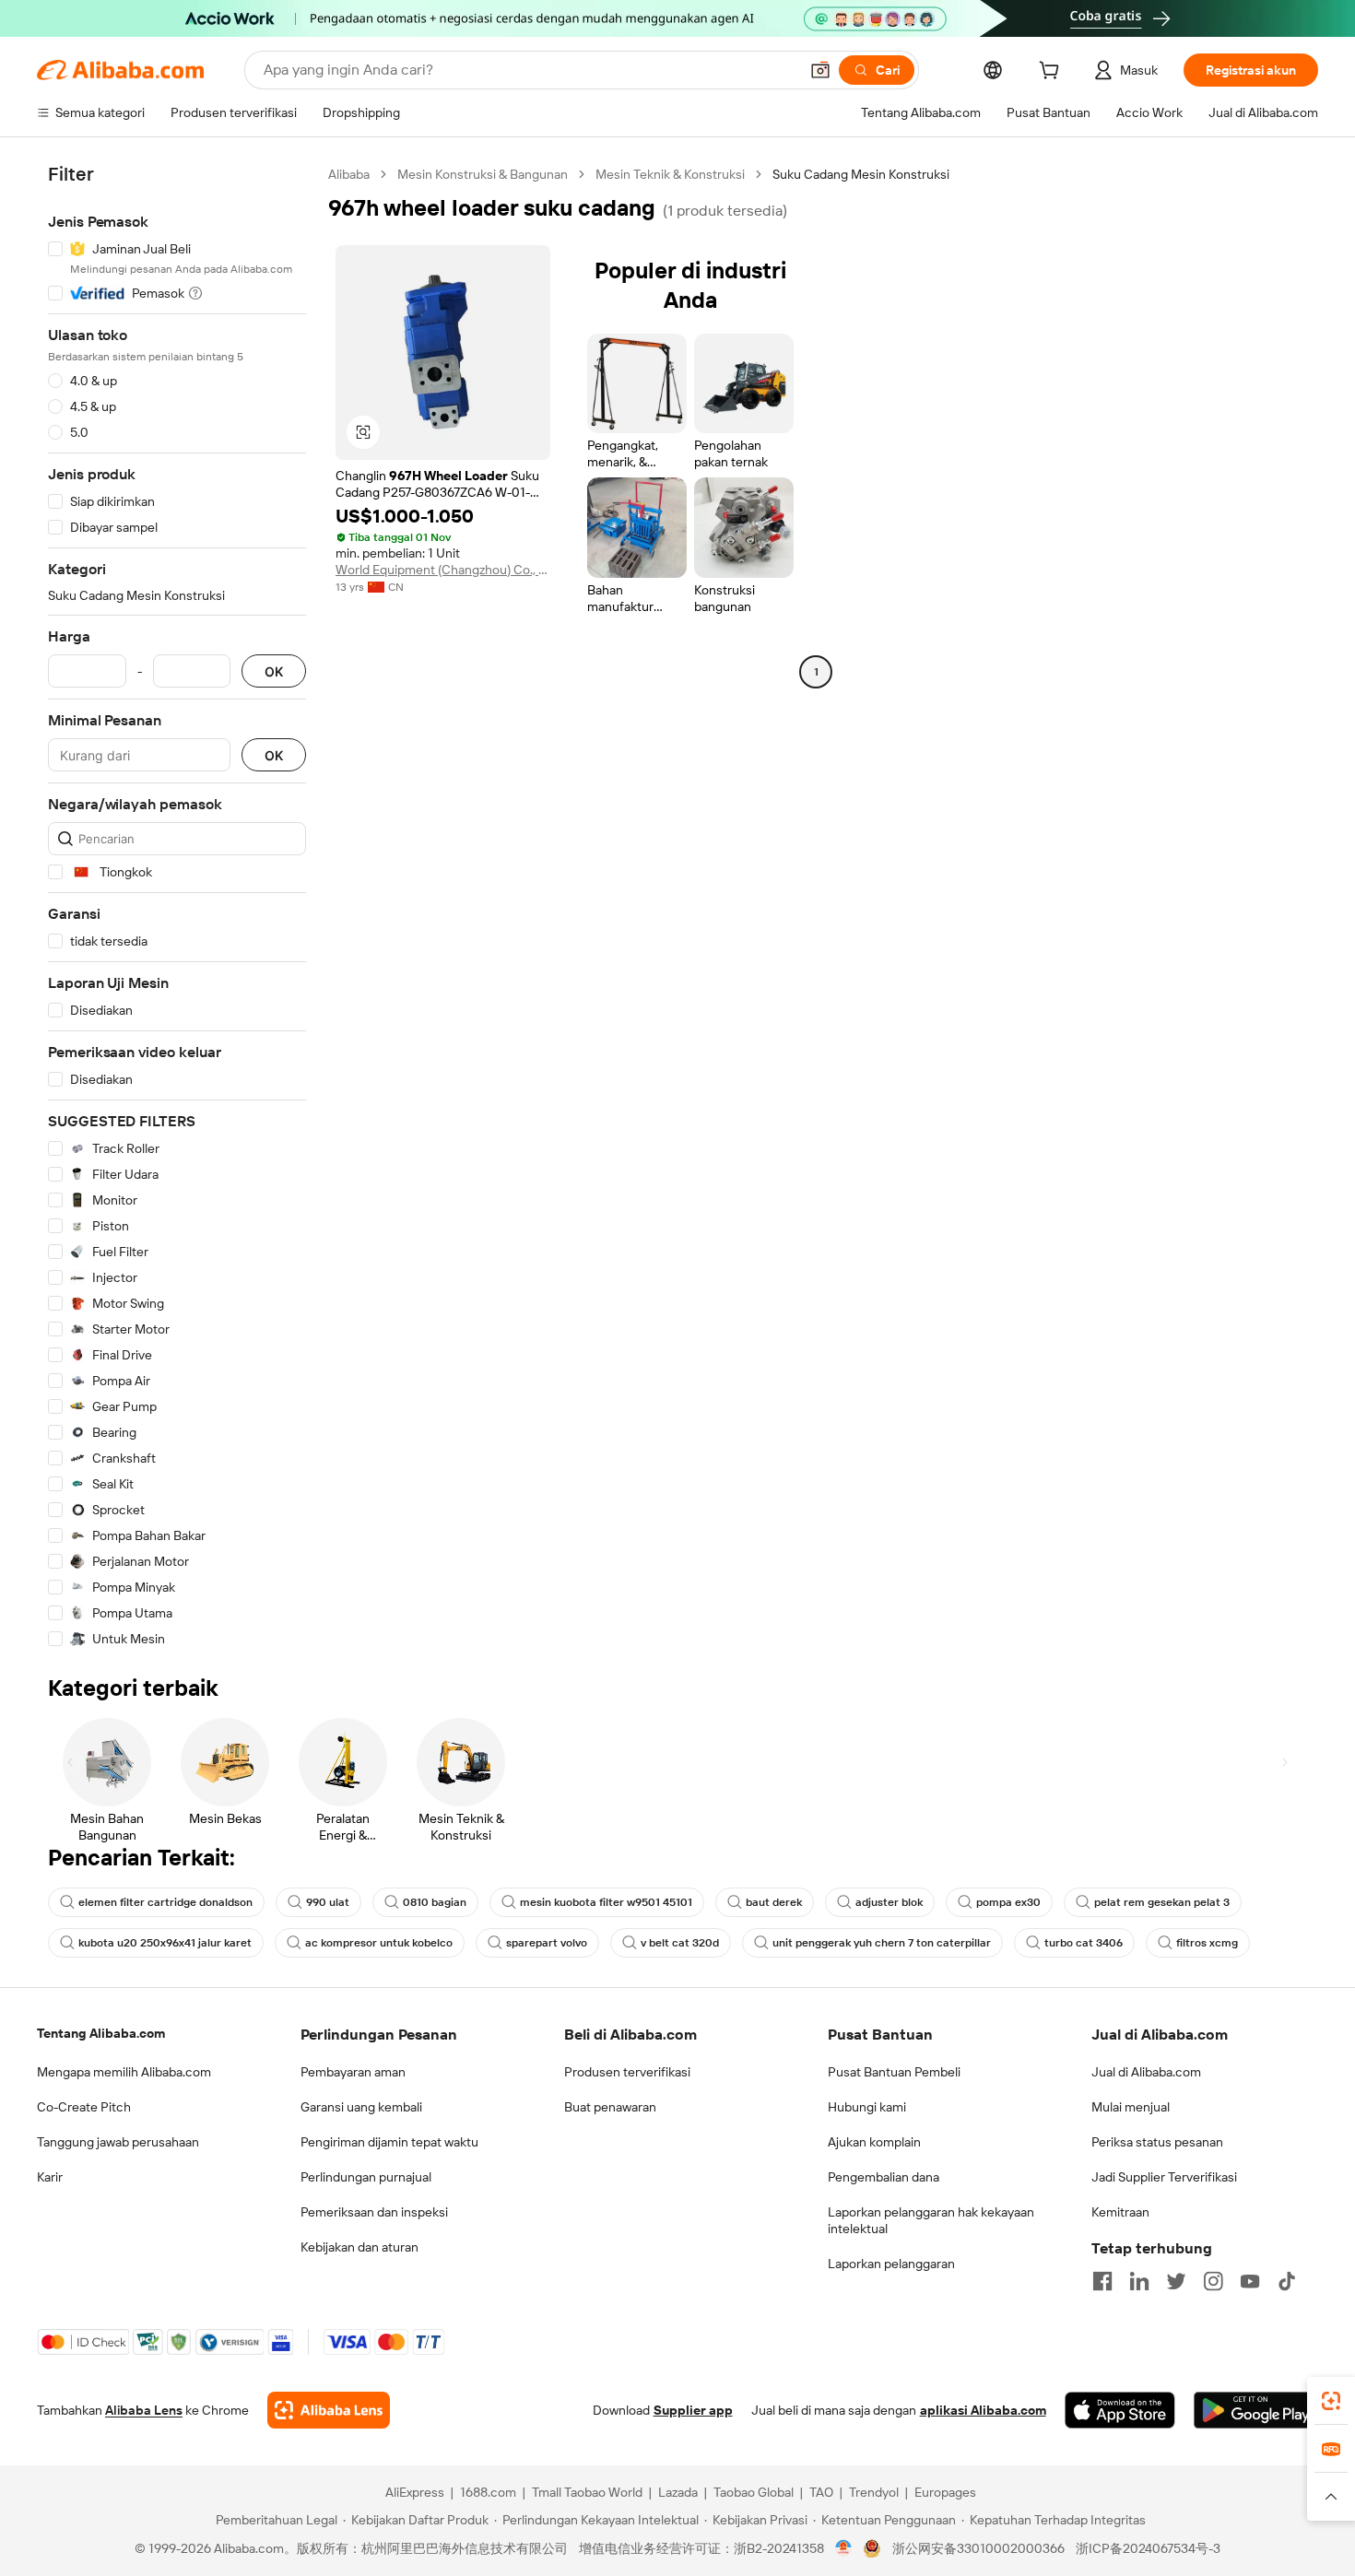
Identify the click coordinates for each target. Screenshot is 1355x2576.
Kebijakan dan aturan (359, 2247)
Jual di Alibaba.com (1146, 2072)
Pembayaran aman (353, 2072)
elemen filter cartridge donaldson (165, 1902)
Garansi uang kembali (361, 2107)
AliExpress (415, 2492)
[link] (1331, 2401)
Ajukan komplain (874, 2142)
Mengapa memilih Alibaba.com (124, 2072)
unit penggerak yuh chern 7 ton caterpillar (882, 1943)
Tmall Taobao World (587, 2492)
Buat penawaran (610, 2107)
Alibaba (349, 174)
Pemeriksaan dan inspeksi (374, 2212)
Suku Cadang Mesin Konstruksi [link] (861, 174)
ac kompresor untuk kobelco (379, 1943)
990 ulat (328, 1902)
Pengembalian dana (884, 2177)
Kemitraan (1120, 2212)
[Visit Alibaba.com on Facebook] (1102, 2281)
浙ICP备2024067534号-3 (1148, 2548)
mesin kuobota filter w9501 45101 (606, 1902)
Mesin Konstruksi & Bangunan (483, 174)
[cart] (1053, 73)
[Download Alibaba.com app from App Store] (1120, 2410)
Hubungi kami (867, 2107)
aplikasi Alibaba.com (983, 2410)
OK (274, 671)
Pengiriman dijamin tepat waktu (389, 2142)
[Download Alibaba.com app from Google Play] (1256, 2410)
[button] (820, 70)
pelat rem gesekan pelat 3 (1162, 1902)
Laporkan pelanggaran (891, 2264)
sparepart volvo (547, 1943)
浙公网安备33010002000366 (978, 2548)
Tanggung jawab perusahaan (118, 2142)
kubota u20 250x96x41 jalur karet (165, 1943)
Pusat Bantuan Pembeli (894, 2072)
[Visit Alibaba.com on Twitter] (1176, 2281)
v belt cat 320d (680, 1943)
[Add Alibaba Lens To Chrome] (329, 2410)
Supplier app (693, 2410)
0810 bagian (435, 1902)
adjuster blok (889, 1902)
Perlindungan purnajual (366, 2177)
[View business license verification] (844, 2548)
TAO (821, 2492)
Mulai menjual (1131, 2107)
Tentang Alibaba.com (101, 2033)
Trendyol (874, 2492)
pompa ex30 (1008, 1902)
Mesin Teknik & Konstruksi (670, 174)
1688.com (488, 2492)
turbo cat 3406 (1084, 1943)
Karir (50, 2177)
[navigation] (177, 907)
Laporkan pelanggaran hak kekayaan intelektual (931, 2220)
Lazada (678, 2492)
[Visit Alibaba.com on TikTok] (1287, 2281)
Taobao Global (754, 2492)
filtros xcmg (1207, 1943)
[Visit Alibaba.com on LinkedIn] (1139, 2281)
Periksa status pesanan (1157, 2142)
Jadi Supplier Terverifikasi (1164, 2177)
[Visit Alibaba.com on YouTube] (1250, 2281)
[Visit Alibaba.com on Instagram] (1213, 2281)
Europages (945, 2492)
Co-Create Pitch (84, 2107)
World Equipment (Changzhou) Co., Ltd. (443, 570)
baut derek (774, 1902)
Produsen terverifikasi (627, 2072)
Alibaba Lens (144, 2410)
